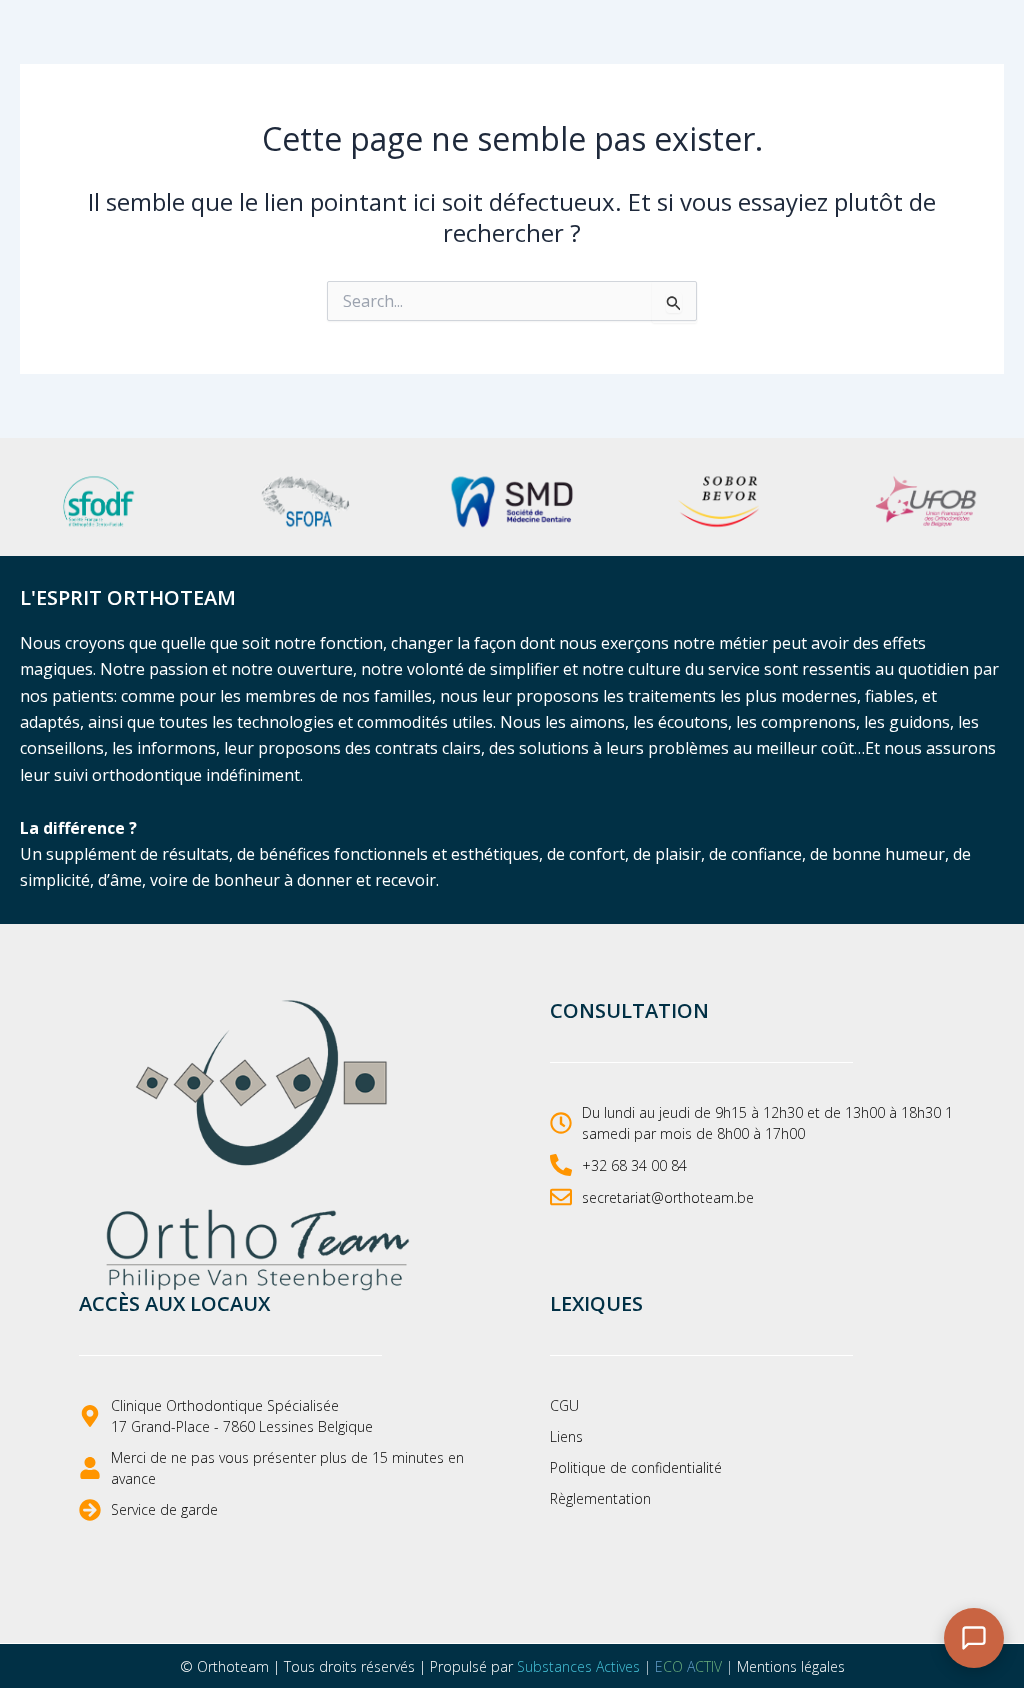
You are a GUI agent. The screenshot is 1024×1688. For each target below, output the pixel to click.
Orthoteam (233, 1666)
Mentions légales (791, 1666)
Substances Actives (578, 1666)
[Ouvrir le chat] (974, 1638)
